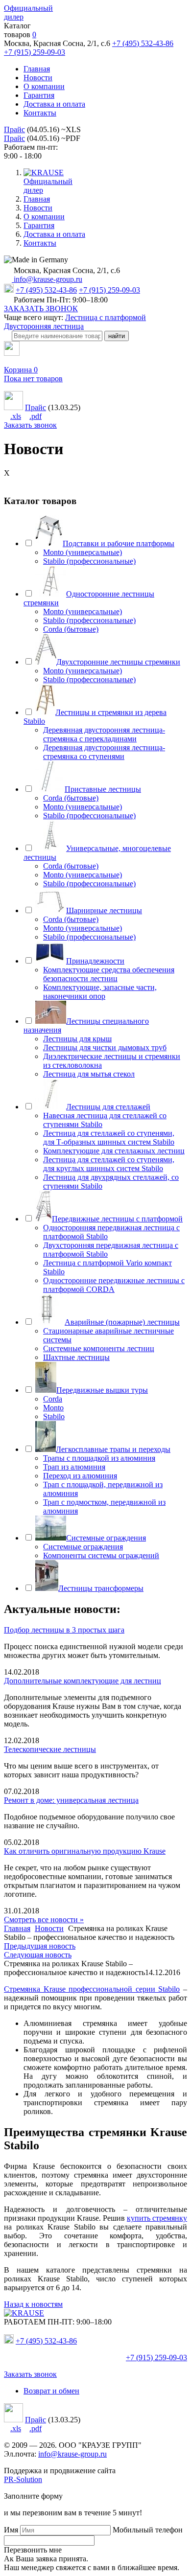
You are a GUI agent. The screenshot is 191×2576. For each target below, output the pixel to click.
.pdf (36, 416)
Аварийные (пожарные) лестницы (122, 1322)
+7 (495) (46, 2341)
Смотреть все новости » (44, 1920)
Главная (37, 69)
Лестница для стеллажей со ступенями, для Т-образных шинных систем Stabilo (109, 1138)
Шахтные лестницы (76, 1357)
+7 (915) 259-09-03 (35, 52)
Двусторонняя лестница (44, 326)
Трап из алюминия (74, 1467)
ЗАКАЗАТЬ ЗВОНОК (41, 309)
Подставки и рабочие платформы (119, 543)
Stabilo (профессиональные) (89, 561)
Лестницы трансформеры (101, 1588)
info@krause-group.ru (47, 279)
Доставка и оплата (54, 104)
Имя (11, 2530)
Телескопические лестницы (50, 1749)
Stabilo (54, 1416)
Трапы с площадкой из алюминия (99, 1458)
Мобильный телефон (148, 2530)
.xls (16, 416)
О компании (44, 86)
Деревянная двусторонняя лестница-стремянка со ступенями (104, 752)
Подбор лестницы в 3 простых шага (64, 1630)
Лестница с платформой (106, 317)
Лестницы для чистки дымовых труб (105, 1047)
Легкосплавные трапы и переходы (113, 1449)
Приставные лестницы (103, 789)
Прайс (14, 129)
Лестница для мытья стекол (89, 1074)
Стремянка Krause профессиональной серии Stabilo (92, 1989)
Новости (38, 78)
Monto (53, 1408)
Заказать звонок (30, 425)
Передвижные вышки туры (102, 1390)
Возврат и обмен (51, 2391)
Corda (53, 1399)
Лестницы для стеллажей (108, 1107)
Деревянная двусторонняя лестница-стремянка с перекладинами (104, 734)
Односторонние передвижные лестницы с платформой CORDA (114, 1285)
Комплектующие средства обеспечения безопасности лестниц (109, 974)
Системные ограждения (106, 1538)
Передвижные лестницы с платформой (117, 1219)
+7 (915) (156, 2357)
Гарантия (39, 95)
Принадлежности (95, 961)
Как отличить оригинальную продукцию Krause (85, 1851)
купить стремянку (157, 2218)
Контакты (40, 113)
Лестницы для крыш (77, 1039)
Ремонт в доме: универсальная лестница (71, 1800)
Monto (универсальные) (83, 552)
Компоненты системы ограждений (101, 1555)
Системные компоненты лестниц (99, 1348)
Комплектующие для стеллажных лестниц (114, 1151)
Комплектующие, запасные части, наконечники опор (100, 992)
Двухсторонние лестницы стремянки (118, 662)
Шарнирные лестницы (104, 910)
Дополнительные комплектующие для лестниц (83, 1681)
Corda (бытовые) (71, 629)
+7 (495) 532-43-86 (143, 43)
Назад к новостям (33, 2304)
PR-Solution (23, 2479)
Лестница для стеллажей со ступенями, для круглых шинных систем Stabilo (109, 1164)
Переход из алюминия (80, 1476)
